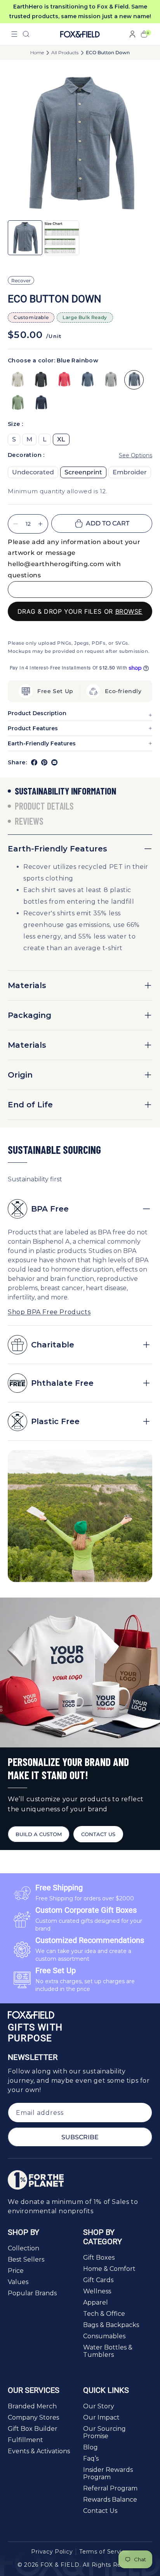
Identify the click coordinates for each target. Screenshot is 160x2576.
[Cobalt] (87, 380)
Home (37, 53)
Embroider (130, 472)
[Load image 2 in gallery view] (62, 238)
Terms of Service (104, 2552)
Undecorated (33, 472)
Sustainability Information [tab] (65, 791)
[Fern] (17, 403)
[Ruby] (64, 380)
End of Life (30, 1105)
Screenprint (83, 472)
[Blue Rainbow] (134, 380)
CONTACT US (98, 1834)
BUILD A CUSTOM (39, 1834)
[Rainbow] (17, 380)
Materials (27, 985)
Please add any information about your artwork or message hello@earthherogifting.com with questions (74, 559)
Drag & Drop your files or (80, 611)
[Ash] (111, 380)
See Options (136, 455)
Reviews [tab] (29, 821)
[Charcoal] (41, 380)
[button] (14, 34)
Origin (20, 1075)
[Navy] (41, 403)
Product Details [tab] (44, 806)
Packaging (30, 1015)
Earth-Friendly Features (57, 849)
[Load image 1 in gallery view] (25, 238)
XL (61, 439)
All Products (65, 53)
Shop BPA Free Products (49, 1312)
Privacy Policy (52, 2552)
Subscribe (80, 2137)
